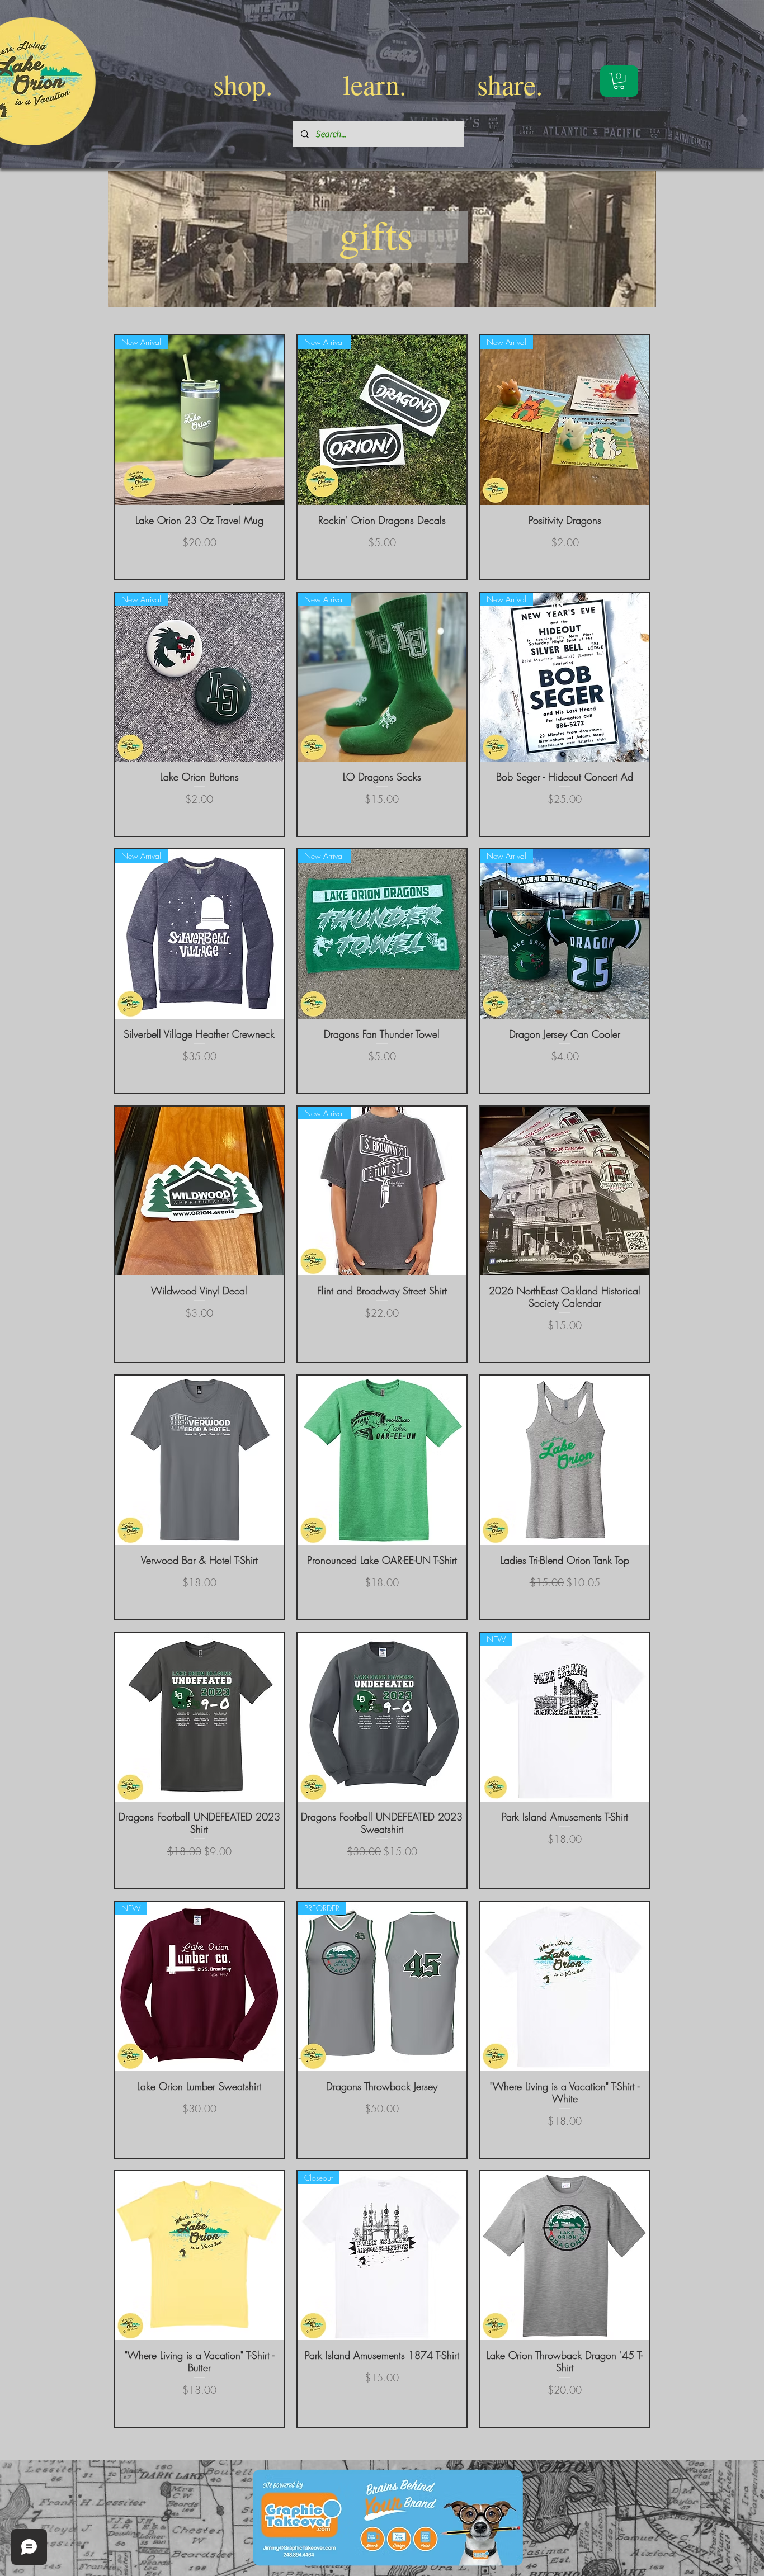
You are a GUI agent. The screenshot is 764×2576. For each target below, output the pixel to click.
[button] (619, 81)
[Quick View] (199, 1191)
